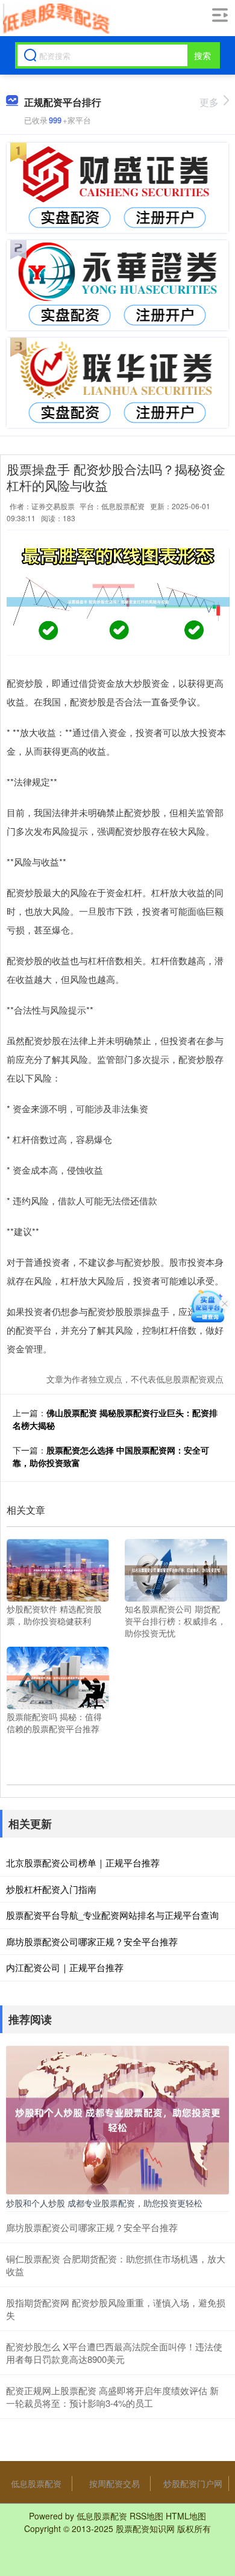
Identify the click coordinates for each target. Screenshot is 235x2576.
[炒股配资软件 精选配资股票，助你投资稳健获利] (58, 1569)
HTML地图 (186, 2516)
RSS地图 (146, 2516)
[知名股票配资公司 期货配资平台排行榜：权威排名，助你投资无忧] (176, 1569)
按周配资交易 (114, 2483)
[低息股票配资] (56, 19)
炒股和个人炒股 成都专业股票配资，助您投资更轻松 (104, 2203)
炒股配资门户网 (193, 2483)
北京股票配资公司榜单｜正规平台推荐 (83, 1862)
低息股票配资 (36, 2483)
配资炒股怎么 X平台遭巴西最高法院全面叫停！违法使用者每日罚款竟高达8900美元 (114, 2353)
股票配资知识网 (145, 2528)
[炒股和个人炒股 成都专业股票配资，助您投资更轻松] (117, 2119)
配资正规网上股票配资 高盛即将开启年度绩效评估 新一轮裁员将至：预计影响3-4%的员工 (112, 2397)
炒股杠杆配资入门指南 (51, 1889)
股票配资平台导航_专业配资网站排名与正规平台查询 (112, 1915)
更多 (209, 102)
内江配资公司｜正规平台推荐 (65, 1967)
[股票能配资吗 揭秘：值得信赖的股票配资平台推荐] (58, 1677)
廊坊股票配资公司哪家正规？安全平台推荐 (92, 1941)
